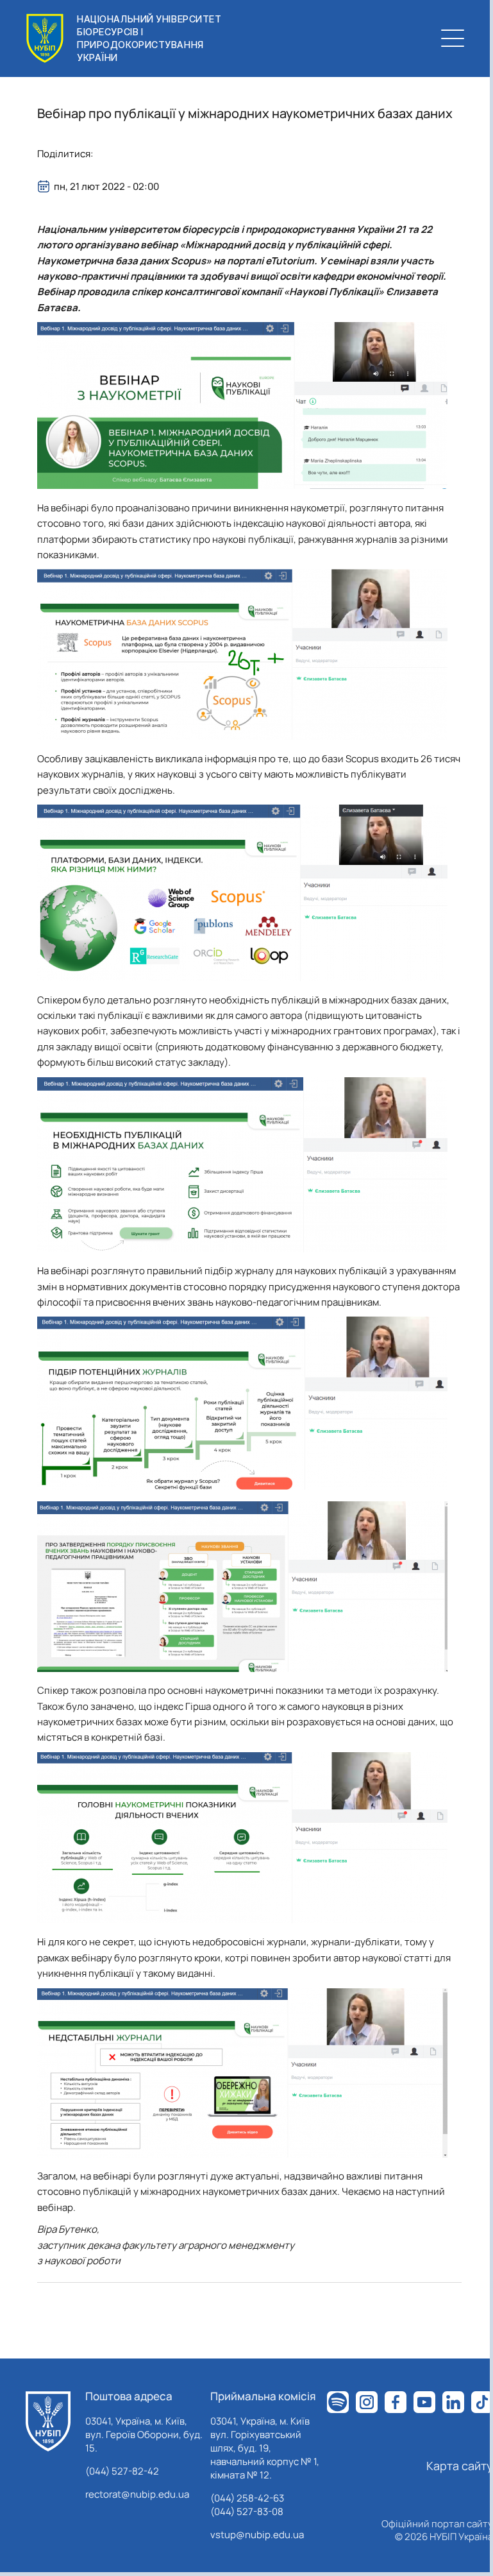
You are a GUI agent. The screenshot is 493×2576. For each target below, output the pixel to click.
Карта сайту (460, 2466)
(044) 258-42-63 (247, 2498)
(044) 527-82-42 (122, 2471)
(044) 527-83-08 (247, 2512)
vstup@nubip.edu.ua (257, 2535)
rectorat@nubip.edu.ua (137, 2494)
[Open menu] (453, 38)
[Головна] (48, 2421)
